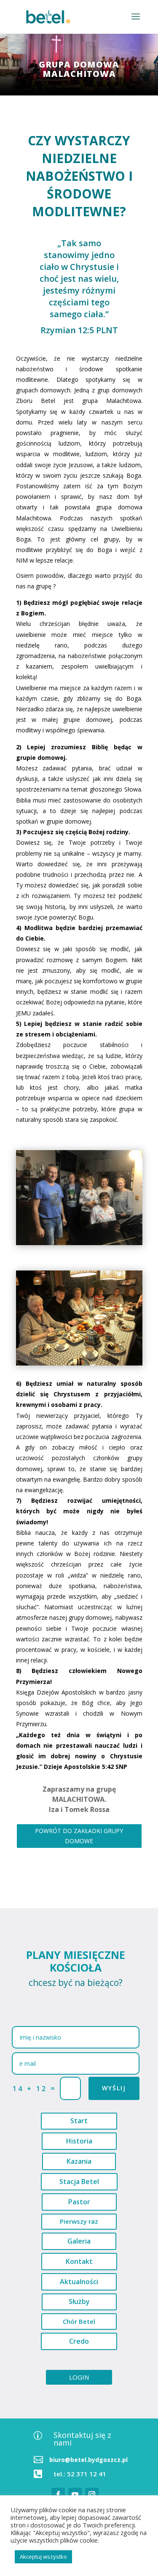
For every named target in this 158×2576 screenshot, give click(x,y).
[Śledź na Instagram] (92, 2494)
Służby (79, 2301)
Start (79, 2121)
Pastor (79, 2202)
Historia (79, 2141)
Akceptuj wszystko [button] (43, 2557)
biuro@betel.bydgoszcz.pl (88, 2460)
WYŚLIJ (114, 2088)
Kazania (79, 2161)
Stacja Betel (79, 2182)
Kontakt (79, 2261)
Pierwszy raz (79, 2221)
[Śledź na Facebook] (58, 2494)
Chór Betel (79, 2321)
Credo (79, 2341)
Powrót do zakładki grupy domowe (79, 1836)
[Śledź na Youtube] (75, 2494)
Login (79, 2377)
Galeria (79, 2241)
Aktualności (79, 2282)
